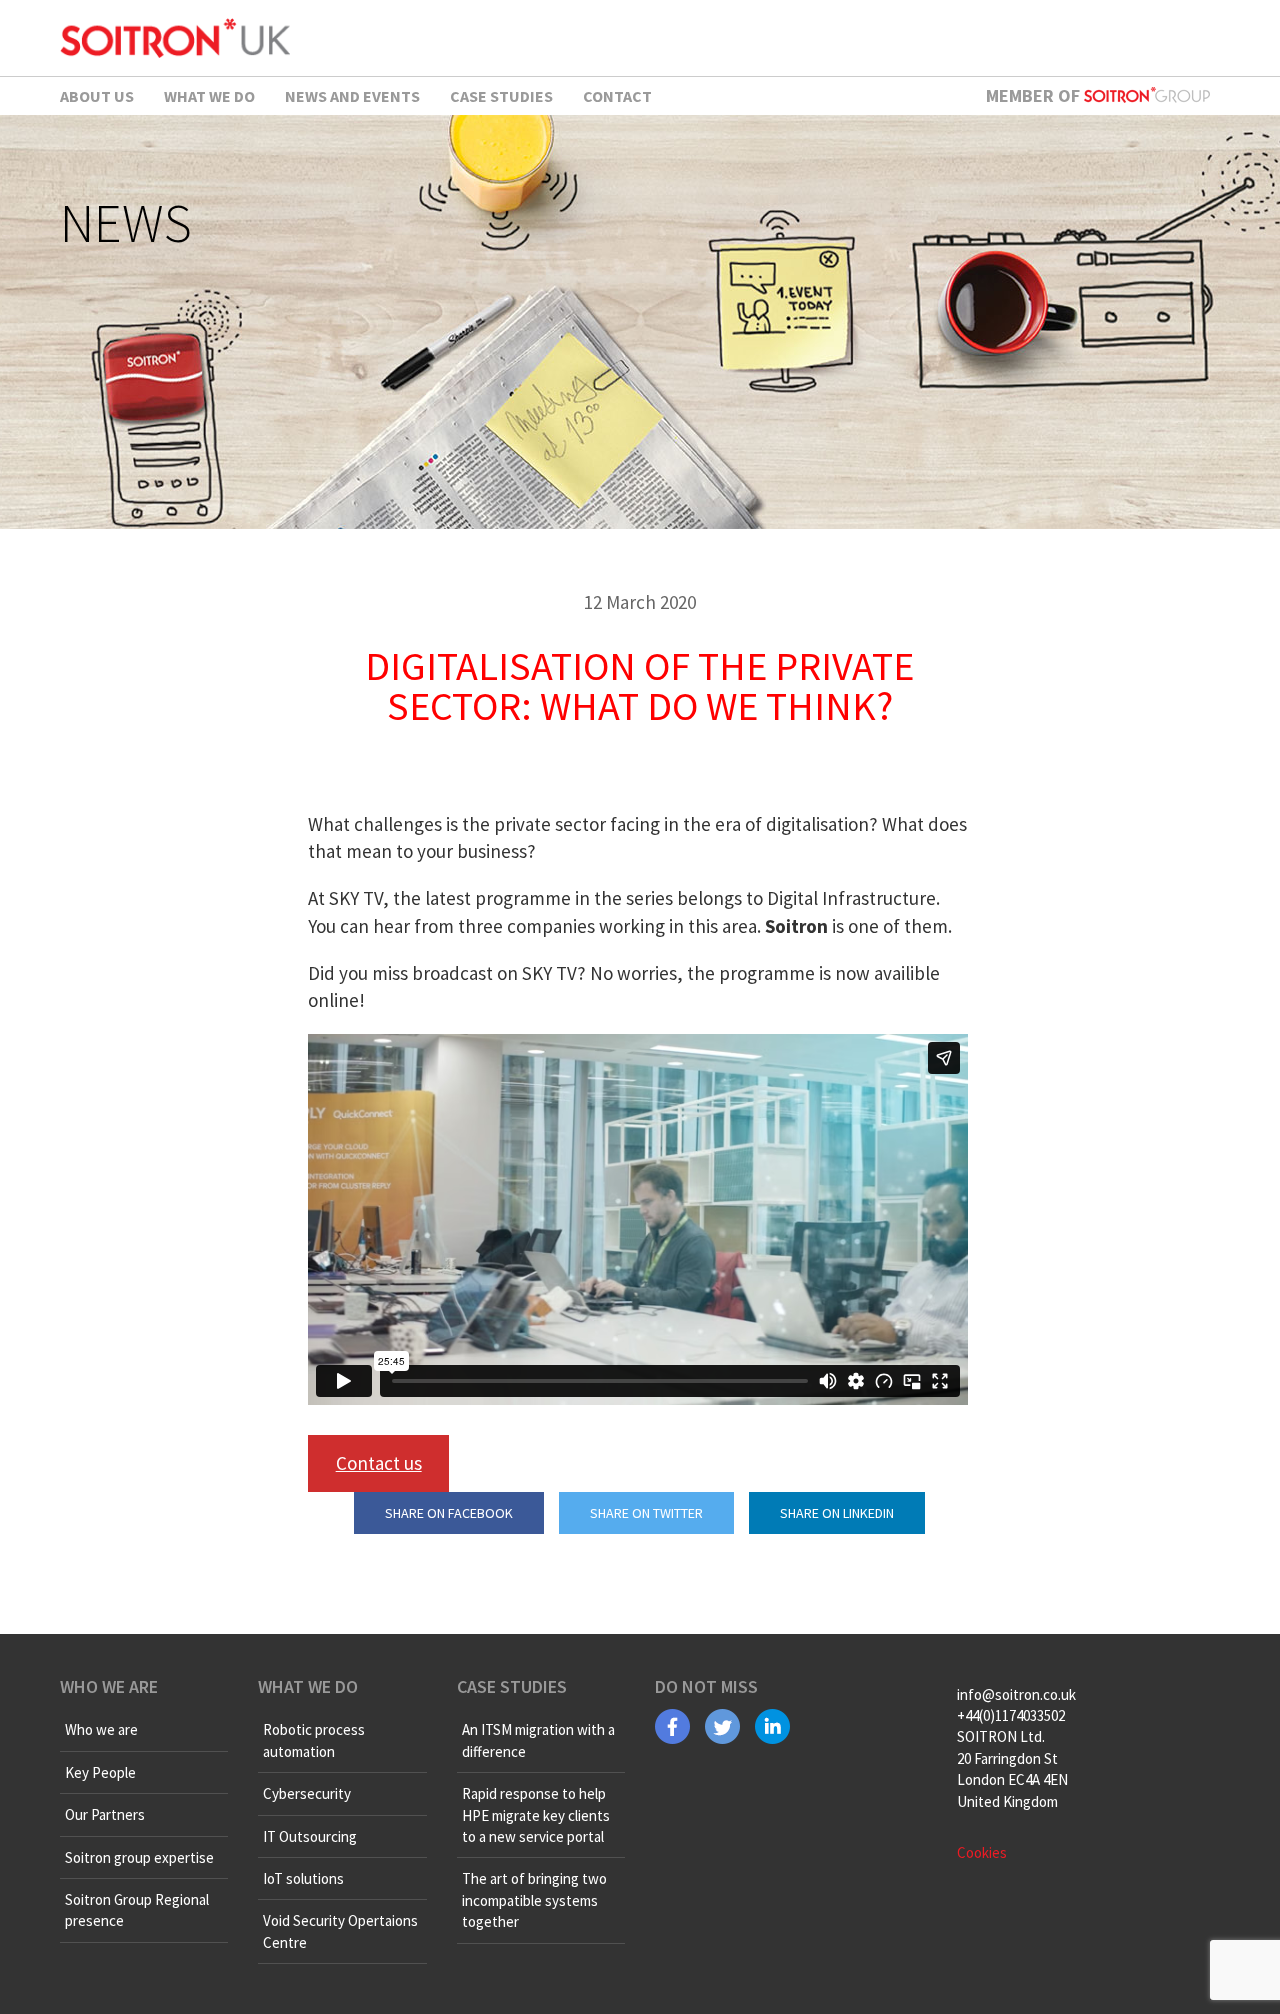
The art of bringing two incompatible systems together (534, 1900)
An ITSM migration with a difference (538, 1740)
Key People (100, 1772)
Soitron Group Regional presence (137, 1910)
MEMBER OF (1035, 95)
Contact (617, 96)
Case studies (501, 96)
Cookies (982, 1852)
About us (97, 96)
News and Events (352, 96)
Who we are (101, 1729)
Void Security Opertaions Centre (340, 1931)
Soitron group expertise (139, 1857)
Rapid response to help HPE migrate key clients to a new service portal (536, 1815)
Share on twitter (646, 1513)
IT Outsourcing (310, 1836)
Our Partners (105, 1814)
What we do (209, 96)
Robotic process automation (314, 1740)
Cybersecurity (307, 1793)
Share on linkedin (837, 1513)
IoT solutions (303, 1878)
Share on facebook (449, 1513)
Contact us (379, 1463)
